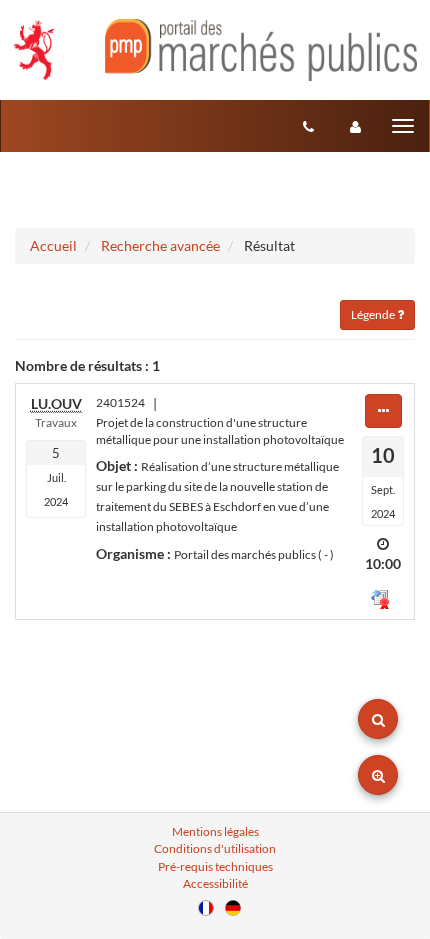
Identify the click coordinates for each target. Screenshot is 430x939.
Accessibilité (215, 883)
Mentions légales (215, 831)
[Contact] (308, 126)
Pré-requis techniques (215, 866)
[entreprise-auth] (355, 126)
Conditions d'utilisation (215, 848)
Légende (374, 314)
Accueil (53, 245)
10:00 (383, 563)
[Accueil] (215, 50)
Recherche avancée (160, 245)
